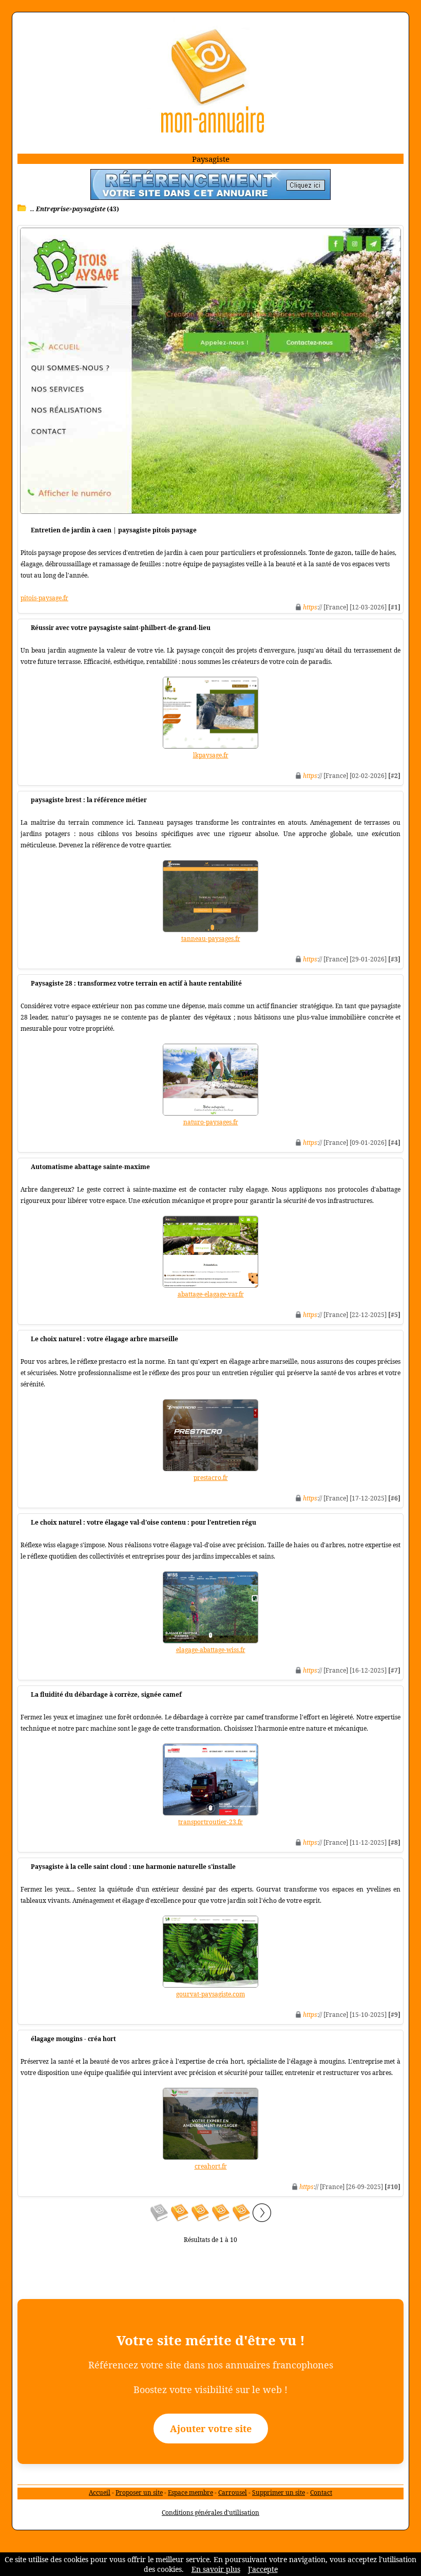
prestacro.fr (211, 1478)
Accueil (100, 2492)
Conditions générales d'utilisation (210, 2513)
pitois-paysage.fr (44, 598)
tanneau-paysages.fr (211, 939)
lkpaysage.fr (211, 755)
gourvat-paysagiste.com (210, 1994)
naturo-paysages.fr (211, 1122)
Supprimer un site (279, 2492)
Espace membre (190, 2492)
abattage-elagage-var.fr (211, 1294)
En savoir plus (216, 2569)
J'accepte (263, 2569)
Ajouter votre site (211, 2429)
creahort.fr (211, 2166)
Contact (321, 2492)
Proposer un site (139, 2492)
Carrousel (233, 2492)
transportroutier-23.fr (210, 1822)
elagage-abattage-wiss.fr (211, 1650)
